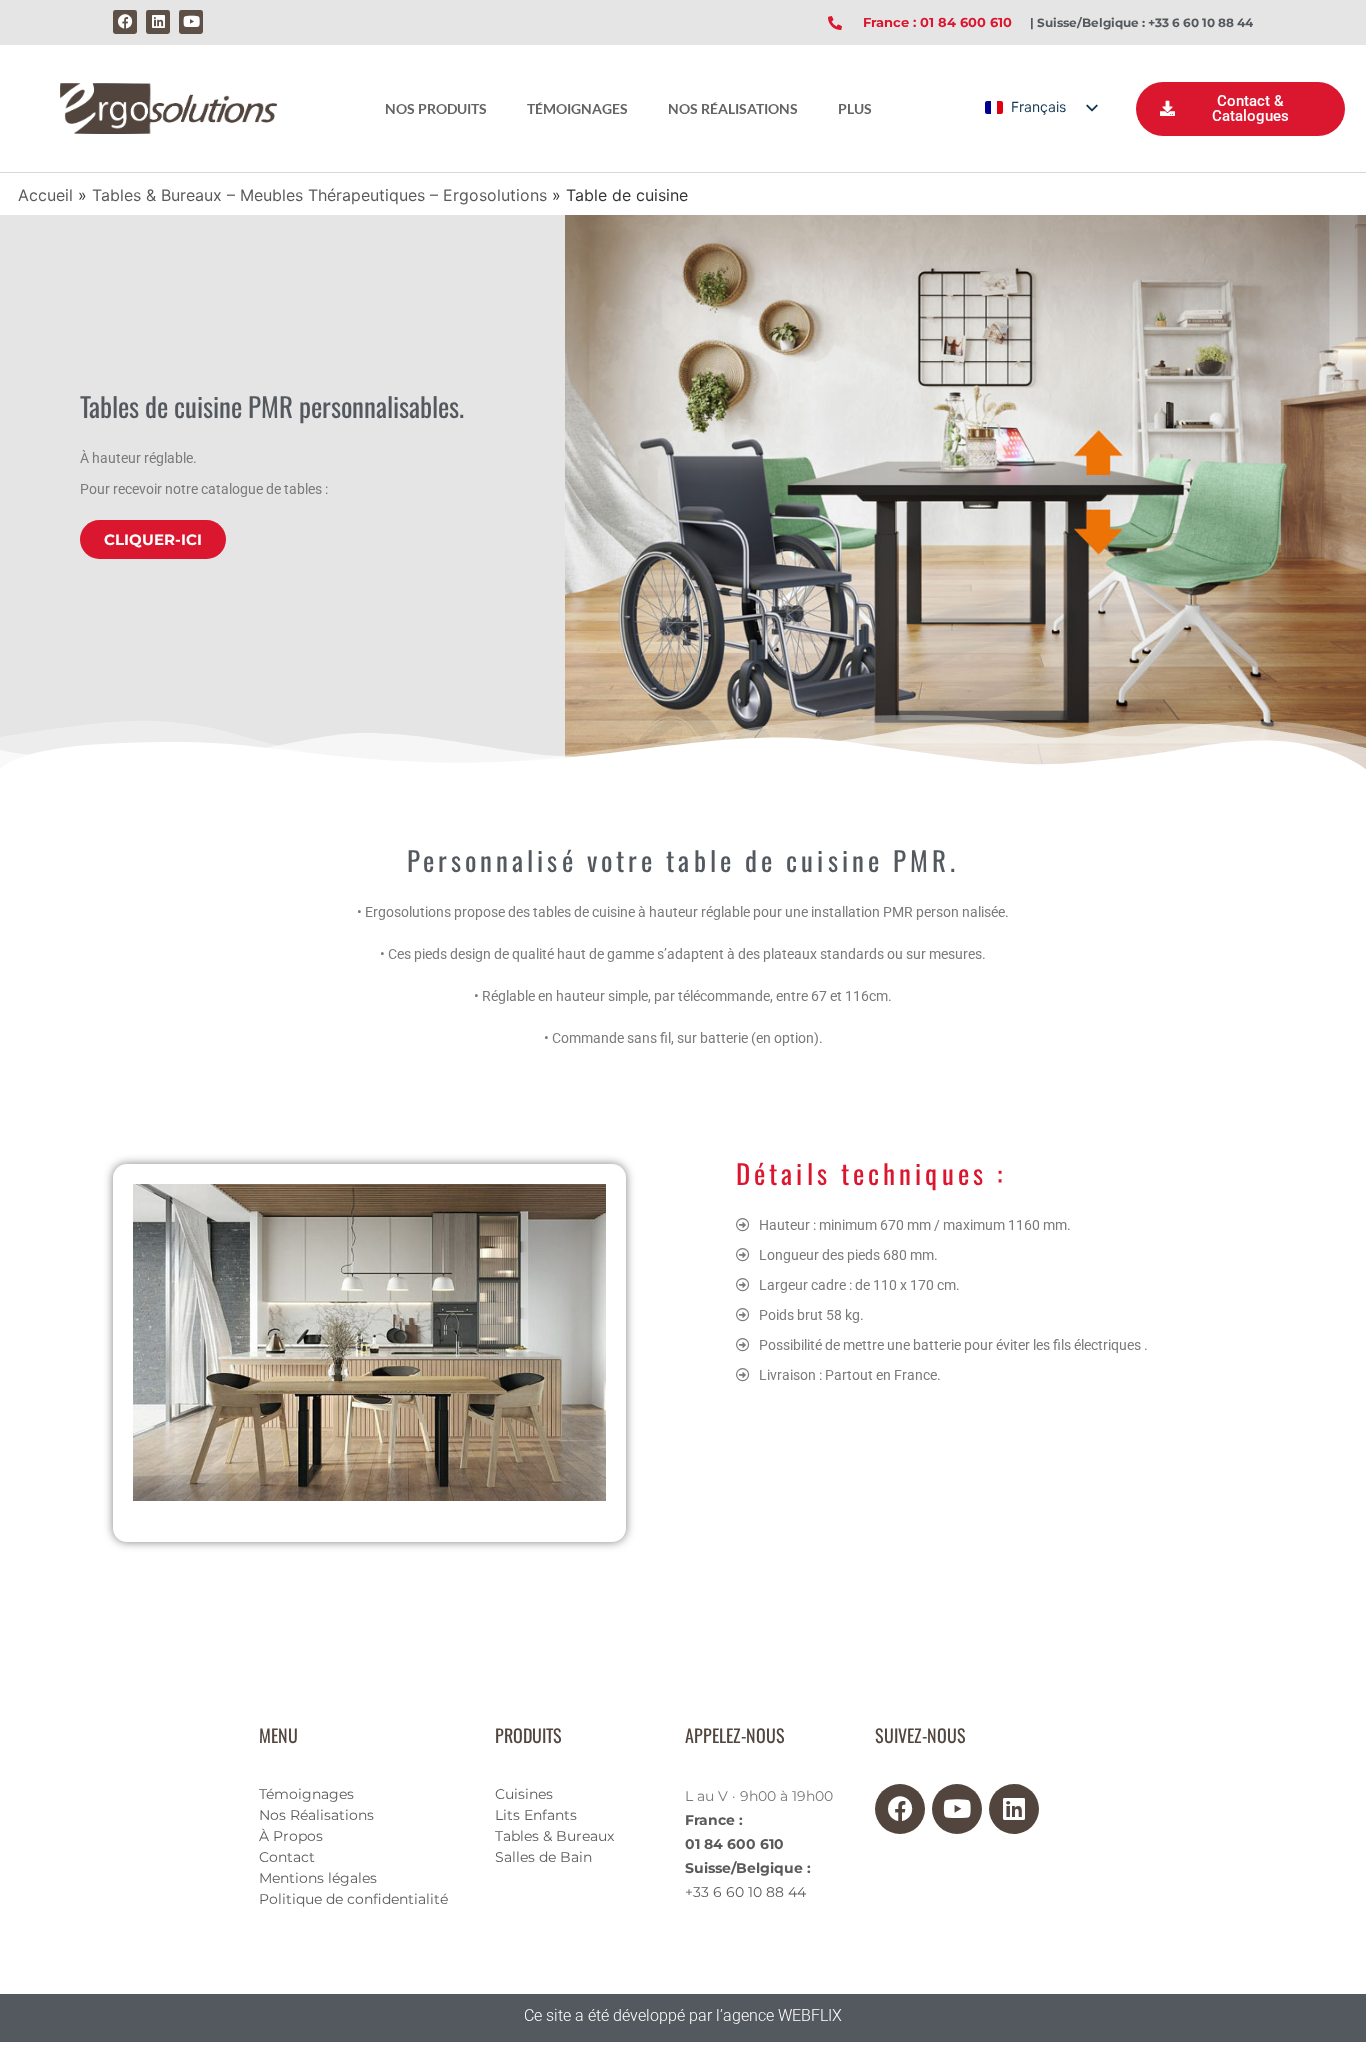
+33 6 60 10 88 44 (745, 1892)
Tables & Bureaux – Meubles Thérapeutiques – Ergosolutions (319, 195)
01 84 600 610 (734, 1844)
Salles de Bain (543, 1857)
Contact (287, 1857)
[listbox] (1040, 107)
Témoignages (306, 1794)
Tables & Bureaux (554, 1836)
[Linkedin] (158, 22)
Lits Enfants (536, 1815)
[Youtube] (191, 22)
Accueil (45, 195)
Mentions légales (318, 1878)
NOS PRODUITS (436, 108)
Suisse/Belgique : (748, 1868)
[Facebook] (125, 22)
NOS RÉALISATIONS (733, 108)
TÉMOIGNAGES (577, 108)
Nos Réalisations (316, 1815)
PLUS (855, 108)
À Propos (291, 1836)
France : (714, 1820)
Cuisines (524, 1794)
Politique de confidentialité (353, 1899)
